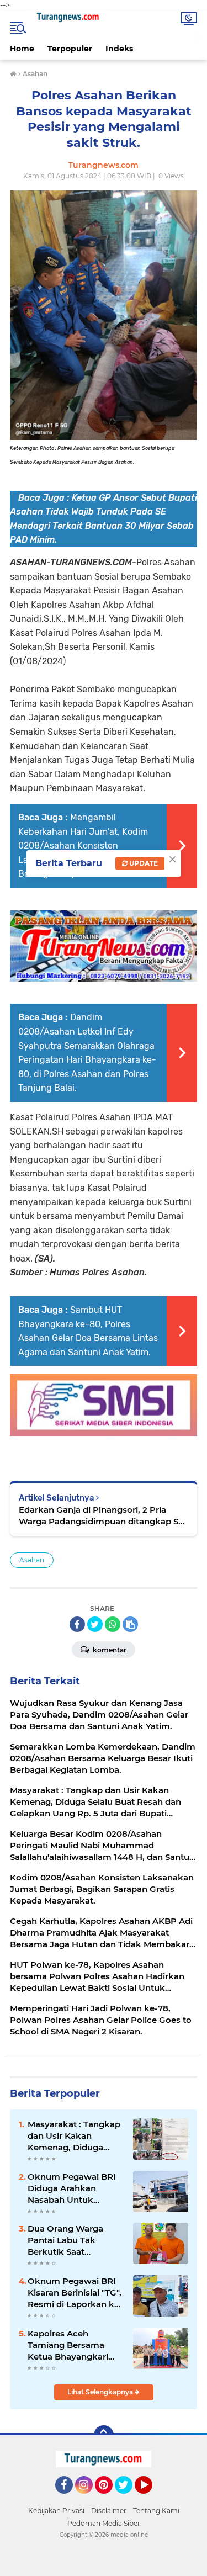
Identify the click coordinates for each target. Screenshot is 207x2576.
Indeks (119, 49)
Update (143, 863)
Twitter (129, 2499)
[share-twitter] (95, 1624)
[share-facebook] (77, 1624)
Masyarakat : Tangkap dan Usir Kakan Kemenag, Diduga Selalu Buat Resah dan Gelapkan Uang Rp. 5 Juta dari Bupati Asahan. (74, 2136)
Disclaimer (109, 2511)
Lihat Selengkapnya (101, 2392)
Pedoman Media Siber (104, 2523)
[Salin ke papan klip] (130, 1624)
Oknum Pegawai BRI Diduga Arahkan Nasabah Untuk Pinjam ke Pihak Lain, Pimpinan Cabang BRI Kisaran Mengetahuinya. (74, 2188)
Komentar (109, 1650)
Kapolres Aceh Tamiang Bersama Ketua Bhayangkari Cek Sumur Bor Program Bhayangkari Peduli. (74, 2345)
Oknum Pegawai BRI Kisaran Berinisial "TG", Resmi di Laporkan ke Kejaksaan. (75, 2293)
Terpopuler (70, 49)
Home (22, 49)
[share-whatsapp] (113, 1624)
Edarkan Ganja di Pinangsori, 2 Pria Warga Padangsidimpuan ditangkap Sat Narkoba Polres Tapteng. (103, 1516)
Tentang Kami (156, 2511)
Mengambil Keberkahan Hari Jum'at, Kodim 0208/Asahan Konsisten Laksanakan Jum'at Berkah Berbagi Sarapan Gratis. (83, 846)
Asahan (32, 1560)
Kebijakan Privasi (56, 2511)
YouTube (151, 2499)
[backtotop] (104, 2435)
